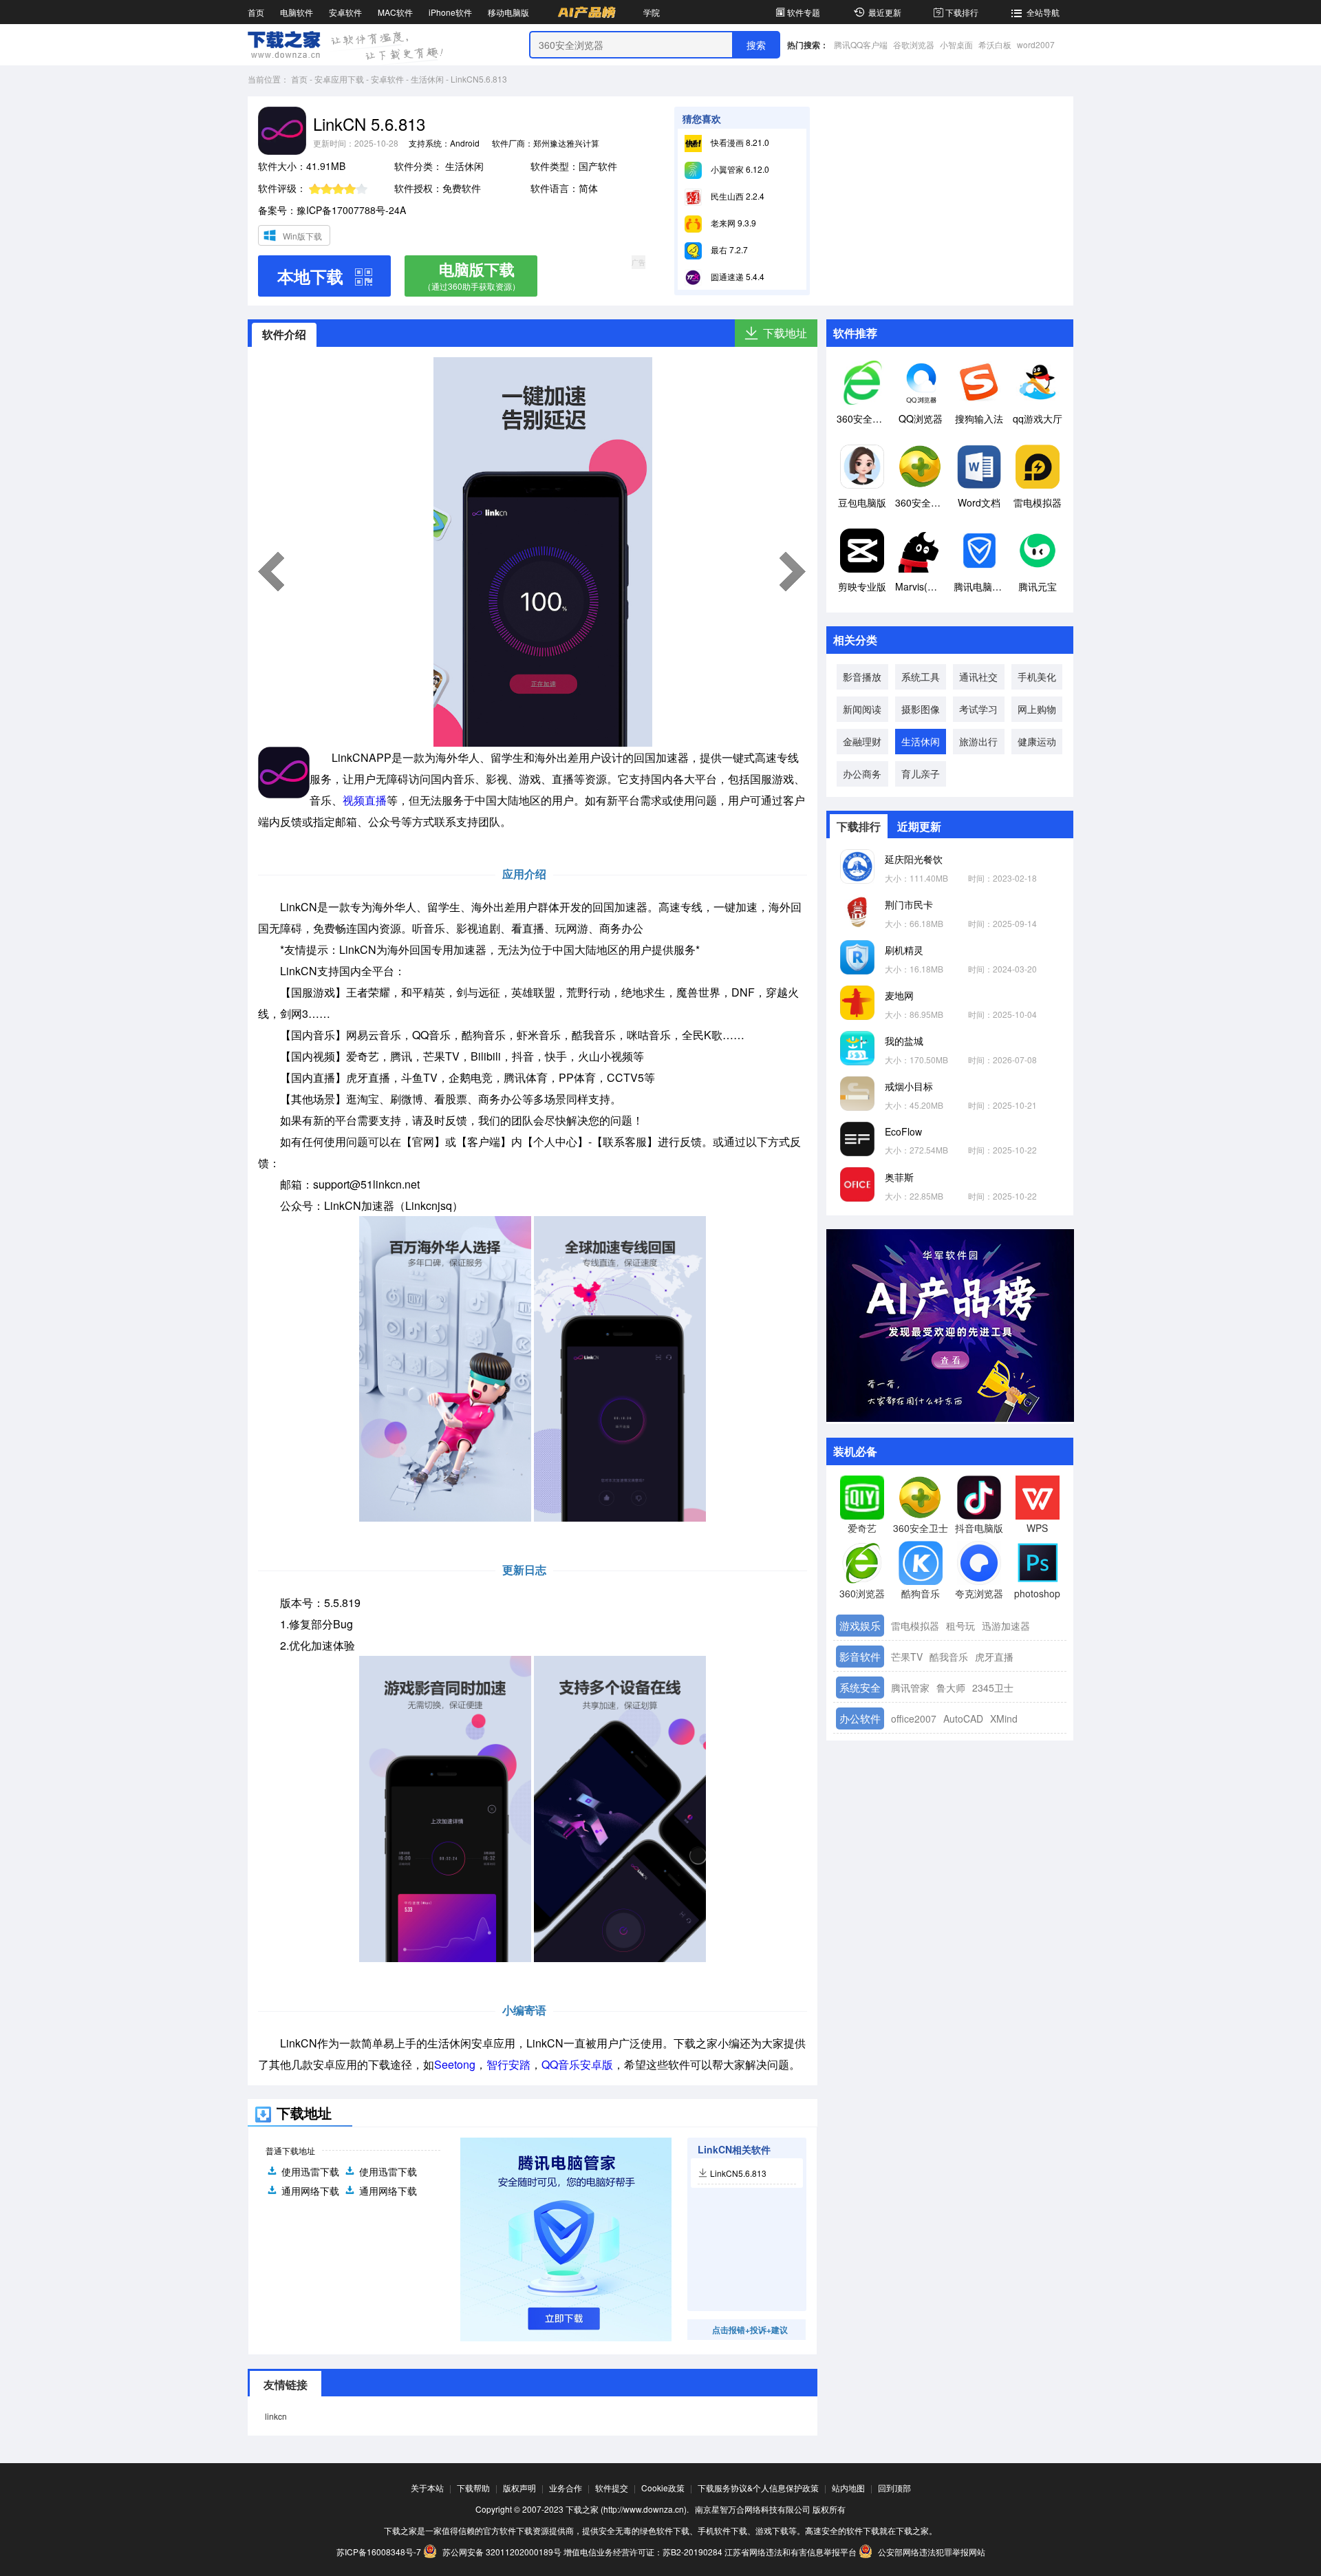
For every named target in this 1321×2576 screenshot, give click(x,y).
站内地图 (848, 2488)
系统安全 (860, 1687)
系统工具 (921, 677)
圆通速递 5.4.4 (737, 276)
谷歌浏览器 (914, 44)
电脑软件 (297, 12)
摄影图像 (921, 709)
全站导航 (1043, 12)
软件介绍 (284, 334)
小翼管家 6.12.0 (739, 169)
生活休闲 (427, 79)
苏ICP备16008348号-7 (379, 2552)
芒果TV (907, 1657)
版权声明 (519, 2488)
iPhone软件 (450, 12)
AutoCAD (963, 1718)
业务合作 (566, 2488)
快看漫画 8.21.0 (739, 142)
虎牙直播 (994, 1657)
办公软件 (860, 1718)
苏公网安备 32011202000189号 (502, 2552)
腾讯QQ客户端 (861, 44)
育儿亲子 (921, 774)
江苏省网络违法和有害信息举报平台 (791, 2552)
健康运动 (1037, 741)
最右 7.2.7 (728, 249)
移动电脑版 (508, 12)
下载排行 (962, 12)
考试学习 (978, 709)
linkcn (276, 2416)
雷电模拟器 (915, 1626)
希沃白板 (995, 44)
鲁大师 (951, 1688)
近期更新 (919, 826)
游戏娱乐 (860, 1625)
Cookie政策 (663, 2488)
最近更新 (885, 12)
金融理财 (862, 741)
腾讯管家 (910, 1688)
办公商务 (862, 774)
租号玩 (960, 1626)
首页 (256, 12)
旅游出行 (978, 741)
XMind (1004, 1718)
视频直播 (365, 800)
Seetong (455, 2064)
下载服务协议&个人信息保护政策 (758, 2488)
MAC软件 (395, 12)
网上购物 (1037, 709)
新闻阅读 (862, 709)
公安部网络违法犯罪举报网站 (931, 2552)
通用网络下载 (310, 2191)
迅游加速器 (1006, 1626)
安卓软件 (345, 12)
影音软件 (860, 1656)
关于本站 (427, 2488)
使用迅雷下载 (310, 2171)
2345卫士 (993, 1688)
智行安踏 (508, 2064)
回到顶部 (894, 2488)
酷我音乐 (949, 1657)
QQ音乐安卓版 (577, 2064)
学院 (652, 12)
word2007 (1036, 44)
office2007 (914, 1718)
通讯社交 (978, 677)
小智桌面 (956, 44)
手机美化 (1037, 677)
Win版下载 (302, 236)
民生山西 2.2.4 (737, 196)
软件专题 (804, 12)
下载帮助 (473, 2488)
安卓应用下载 (339, 79)
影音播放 (862, 677)
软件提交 (612, 2488)
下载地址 (785, 333)
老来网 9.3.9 (732, 223)
